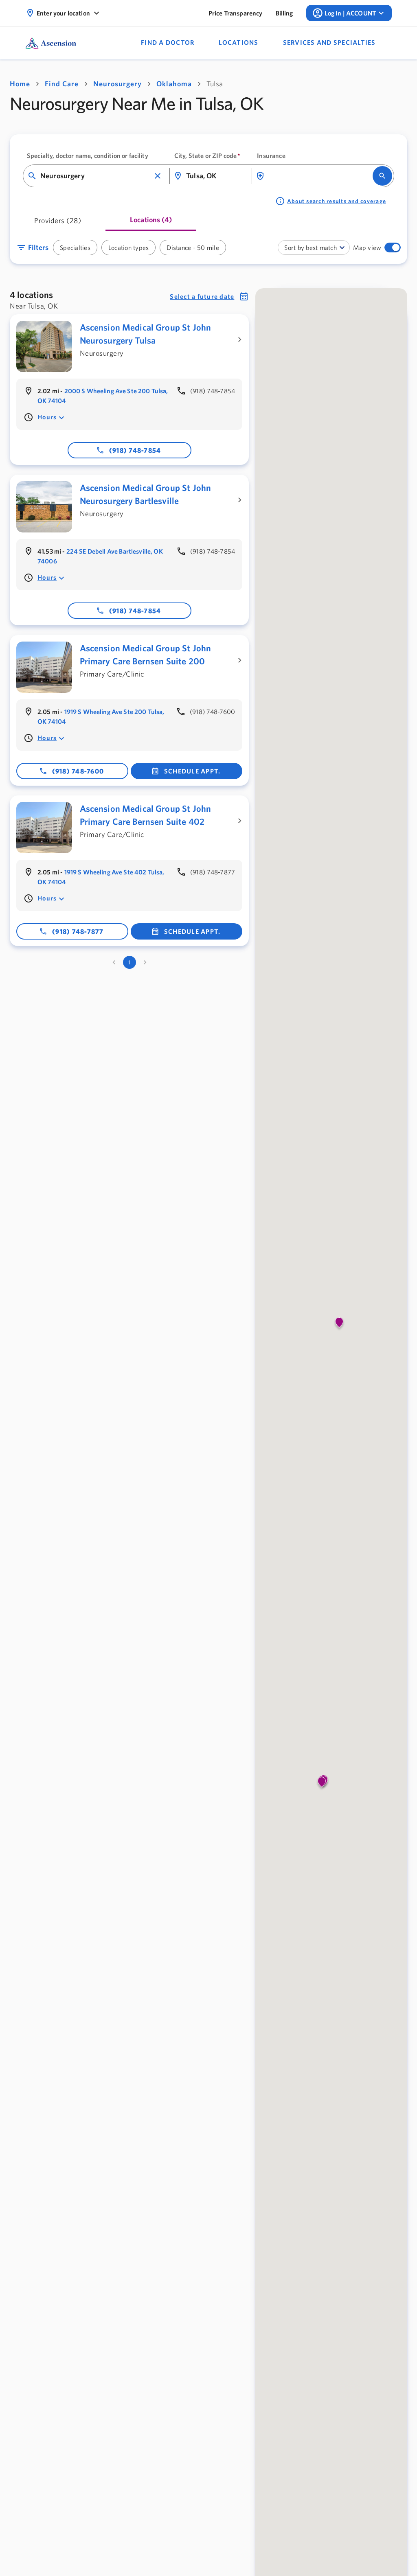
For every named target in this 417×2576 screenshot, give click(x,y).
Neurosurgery (117, 84)
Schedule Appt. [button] (192, 771)
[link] (236, 13)
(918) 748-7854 (135, 450)
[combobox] (95, 176)
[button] (158, 176)
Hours (47, 417)
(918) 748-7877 (78, 931)
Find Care (62, 84)
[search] (382, 176)
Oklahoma (174, 84)
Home (20, 84)
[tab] (58, 223)
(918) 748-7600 (78, 771)
